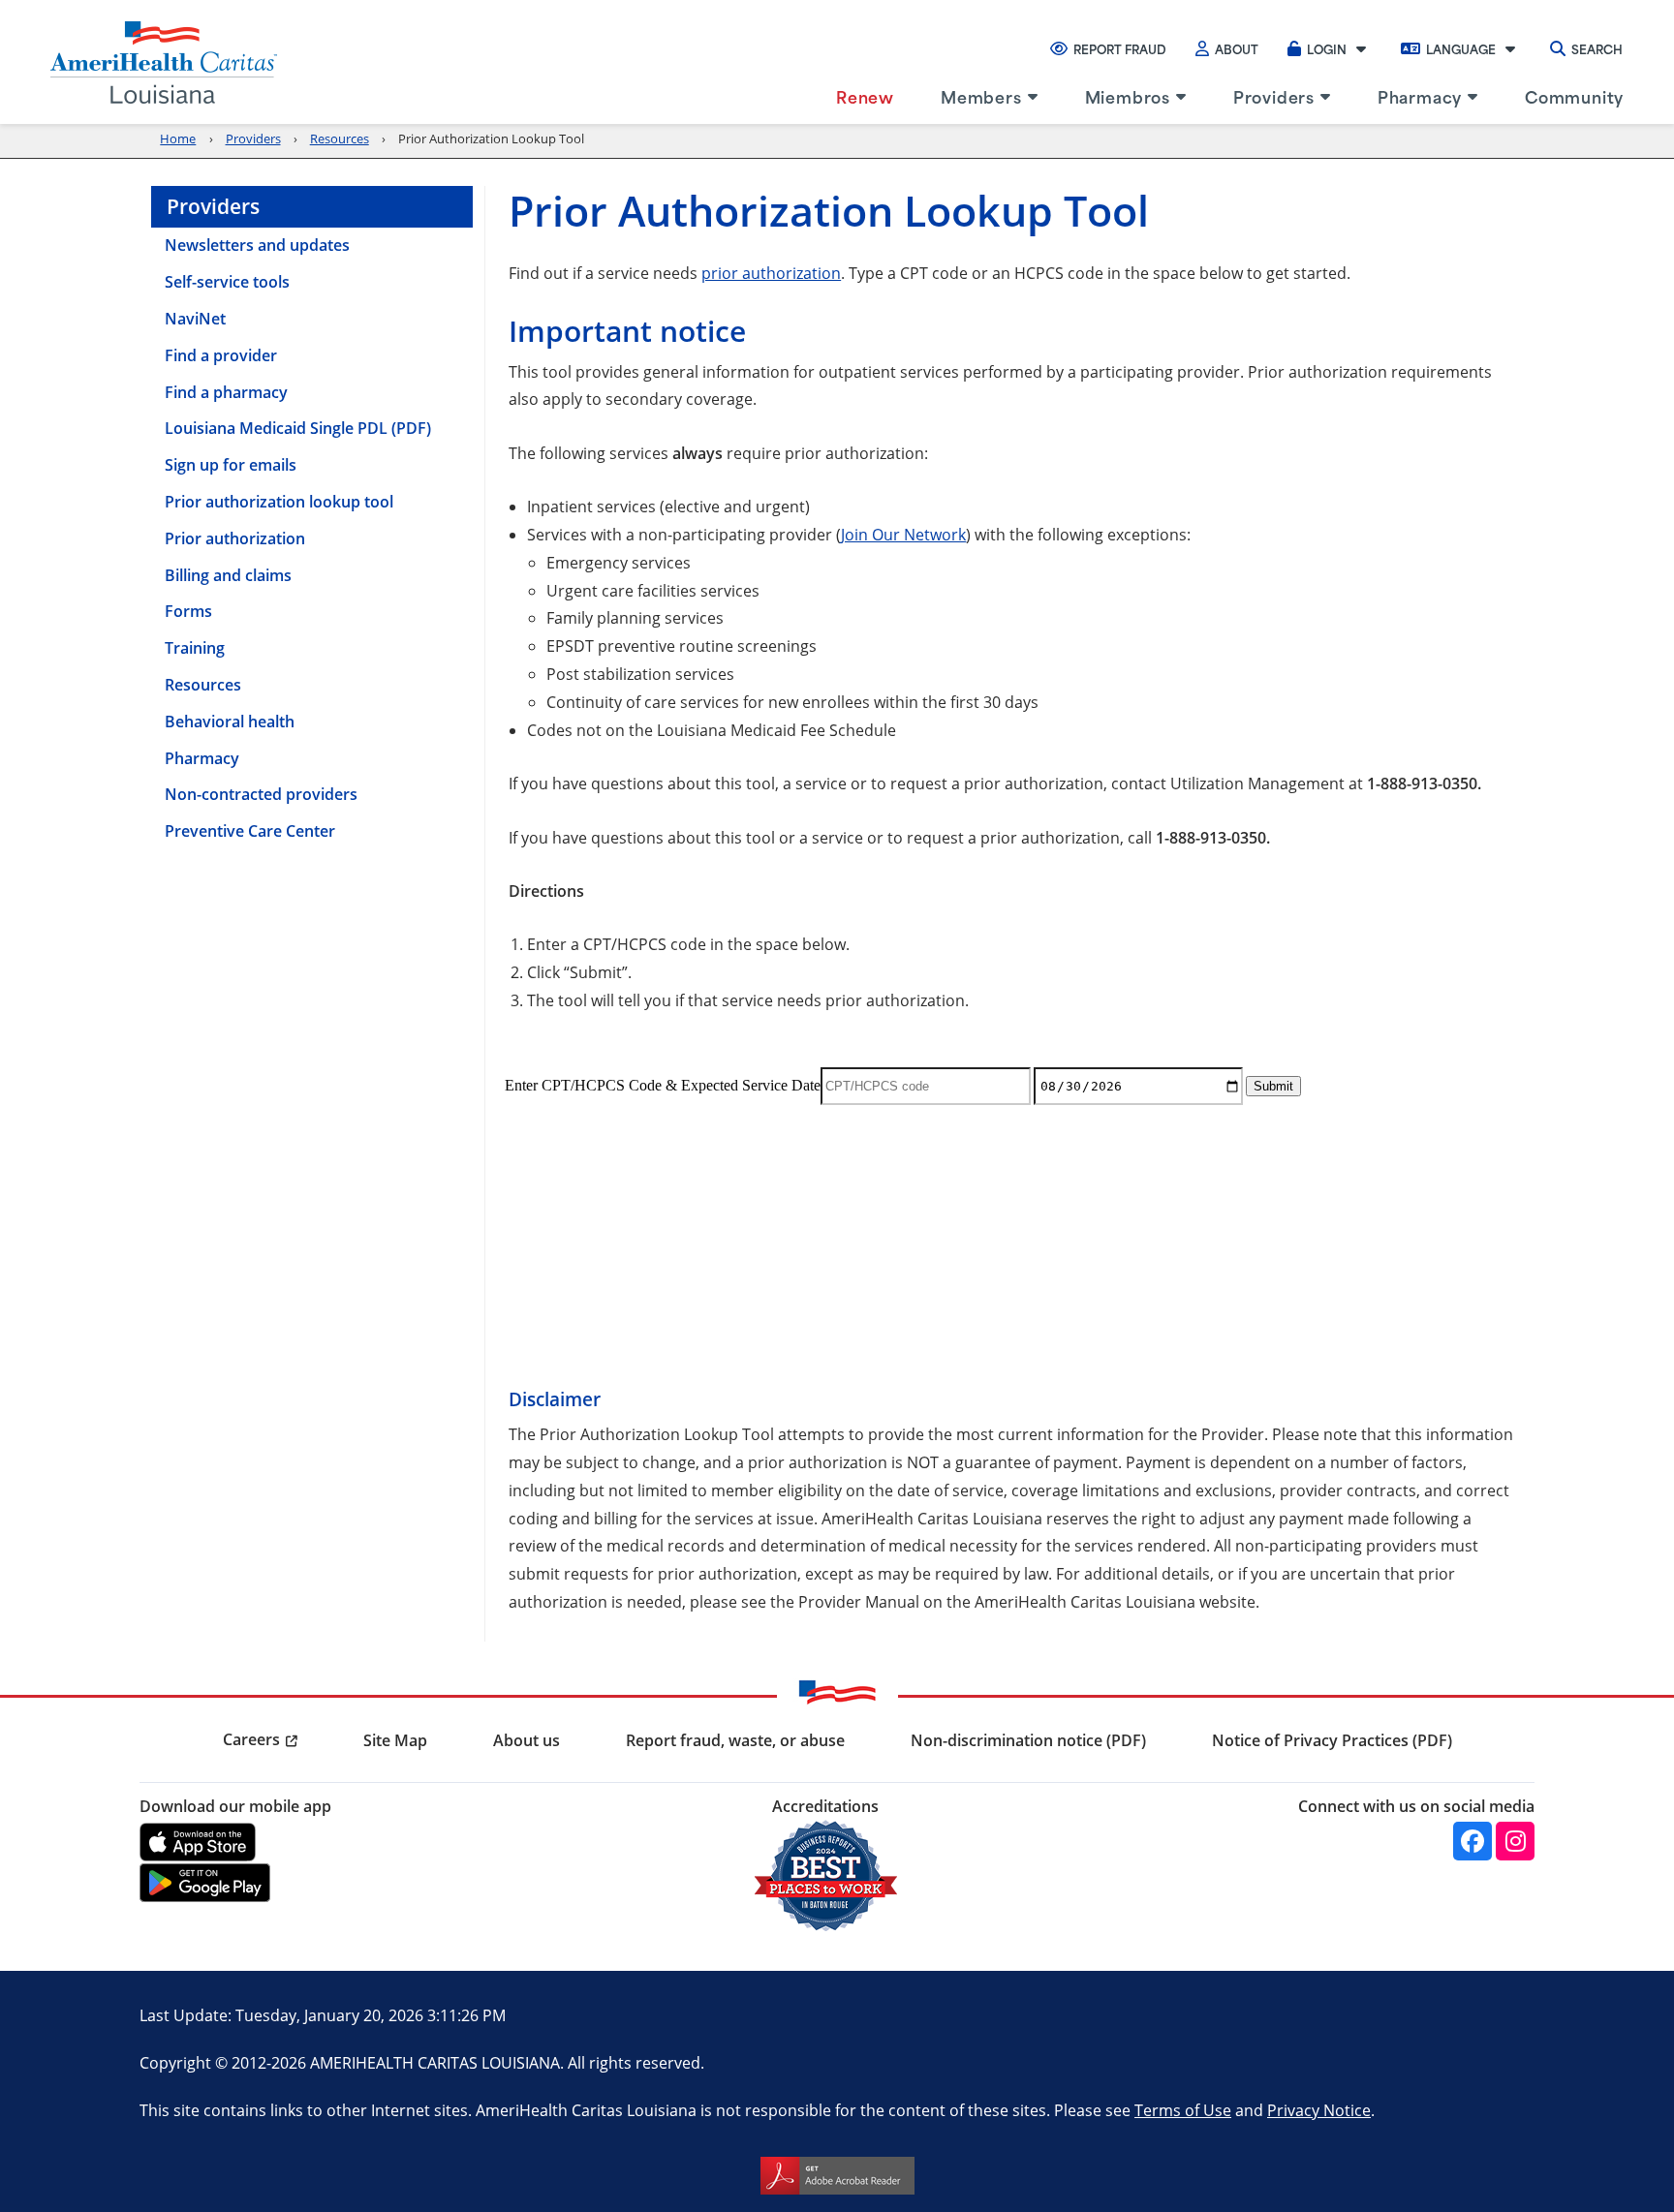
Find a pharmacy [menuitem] (226, 392)
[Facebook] (1472, 1841)
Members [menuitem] (981, 96)
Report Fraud (1120, 48)
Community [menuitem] (1574, 96)
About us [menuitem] (527, 1740)
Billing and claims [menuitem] (228, 575)
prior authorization (771, 273)
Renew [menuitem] (865, 96)
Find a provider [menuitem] (221, 355)
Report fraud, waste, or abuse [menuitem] (735, 1740)
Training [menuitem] (195, 648)
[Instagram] (1515, 1841)
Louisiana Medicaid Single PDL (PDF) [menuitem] (298, 428)
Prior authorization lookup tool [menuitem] (279, 502)
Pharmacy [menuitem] (1420, 96)
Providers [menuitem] (1274, 96)
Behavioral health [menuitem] (230, 722)
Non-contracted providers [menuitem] (261, 794)
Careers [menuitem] (251, 1739)
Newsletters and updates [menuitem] (257, 245)
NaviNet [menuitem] (195, 319)
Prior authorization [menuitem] (235, 538)
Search (1597, 48)
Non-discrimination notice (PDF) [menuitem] (1028, 1740)
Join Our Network (903, 534)
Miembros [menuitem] (1128, 96)
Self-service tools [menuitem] (227, 282)
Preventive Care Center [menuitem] (250, 831)
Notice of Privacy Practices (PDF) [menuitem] (1332, 1740)
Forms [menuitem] (188, 611)
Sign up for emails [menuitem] (231, 465)
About (1237, 48)
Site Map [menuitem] (395, 1740)
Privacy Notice (1319, 2110)
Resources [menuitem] (203, 685)
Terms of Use (1183, 2110)
